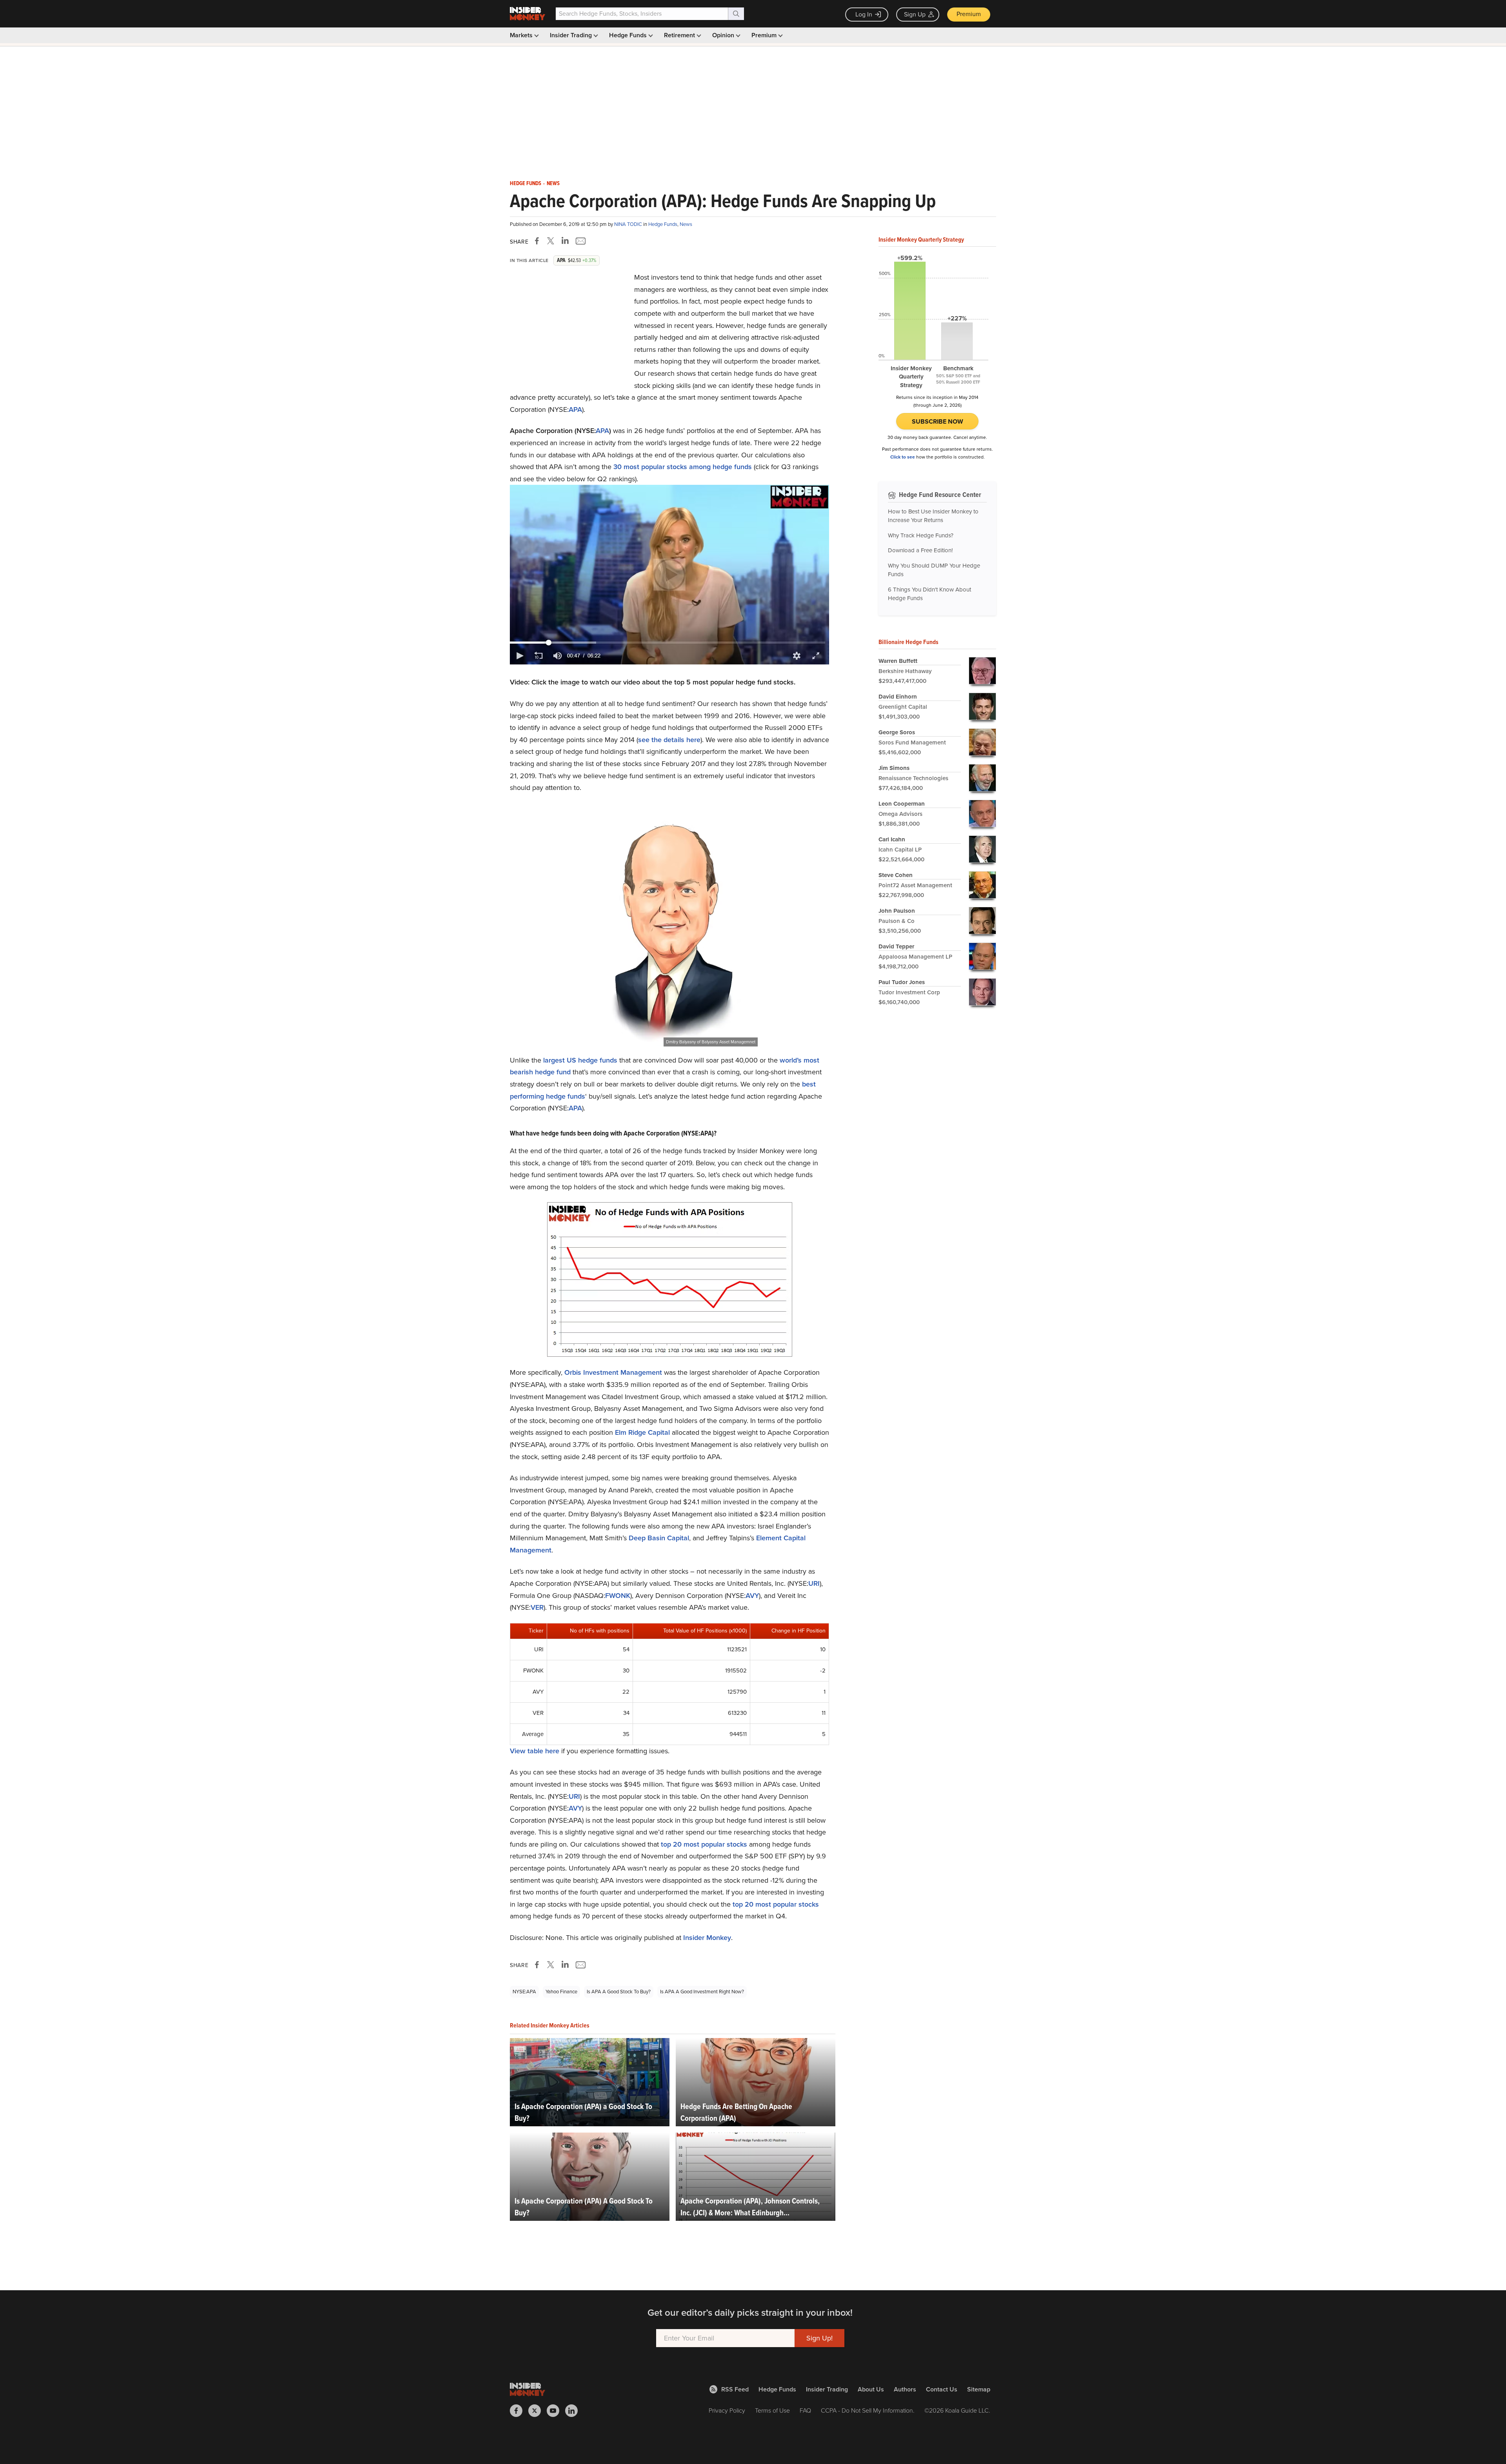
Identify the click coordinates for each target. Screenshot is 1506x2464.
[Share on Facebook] (538, 241)
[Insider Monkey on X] (537, 2411)
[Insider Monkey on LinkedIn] (574, 2411)
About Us (871, 2389)
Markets (522, 35)
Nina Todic (629, 224)
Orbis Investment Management (613, 1372)
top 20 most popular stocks (704, 1844)
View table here (535, 1751)
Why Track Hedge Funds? (921, 535)
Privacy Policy (727, 2410)
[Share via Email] (580, 241)
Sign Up (915, 14)
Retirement (680, 35)
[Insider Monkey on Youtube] (556, 2411)
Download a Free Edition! (920, 550)
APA (575, 409)
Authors (905, 2389)
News (553, 184)
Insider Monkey (707, 1938)
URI (814, 1583)
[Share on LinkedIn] (565, 241)
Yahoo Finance (561, 1992)
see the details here (669, 740)
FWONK (618, 1596)
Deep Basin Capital (659, 1538)
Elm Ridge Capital (642, 1432)
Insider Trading (572, 35)
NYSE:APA (524, 1992)
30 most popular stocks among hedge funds (683, 467)
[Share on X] (552, 241)
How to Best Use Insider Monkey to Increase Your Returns (933, 516)
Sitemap (979, 2389)
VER (537, 1607)
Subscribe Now (938, 421)
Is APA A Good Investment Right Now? (702, 1992)
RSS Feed (735, 2389)
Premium (969, 14)
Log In (864, 14)
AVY (752, 1596)
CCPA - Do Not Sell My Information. (868, 2410)
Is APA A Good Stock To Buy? (619, 1992)
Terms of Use (772, 2410)
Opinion (724, 35)
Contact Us (942, 2389)
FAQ (805, 2410)
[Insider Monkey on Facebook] (519, 2411)
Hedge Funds (629, 35)
